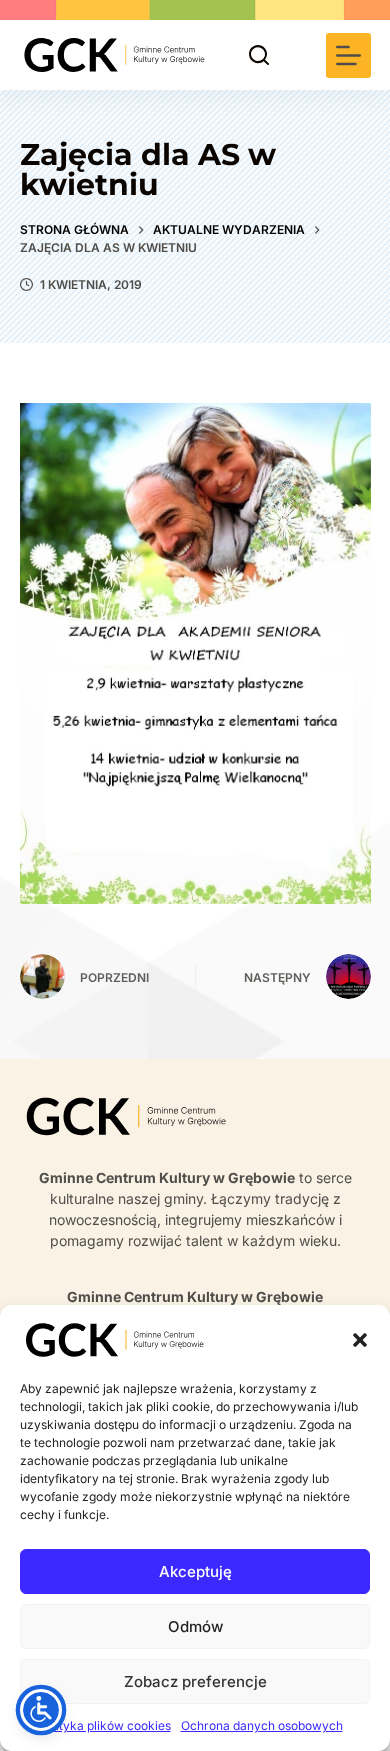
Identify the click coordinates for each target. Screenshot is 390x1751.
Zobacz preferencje (195, 1681)
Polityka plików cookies (104, 1725)
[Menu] (348, 55)
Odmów (195, 1626)
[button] (360, 1340)
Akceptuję (195, 1571)
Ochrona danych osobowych (262, 1725)
